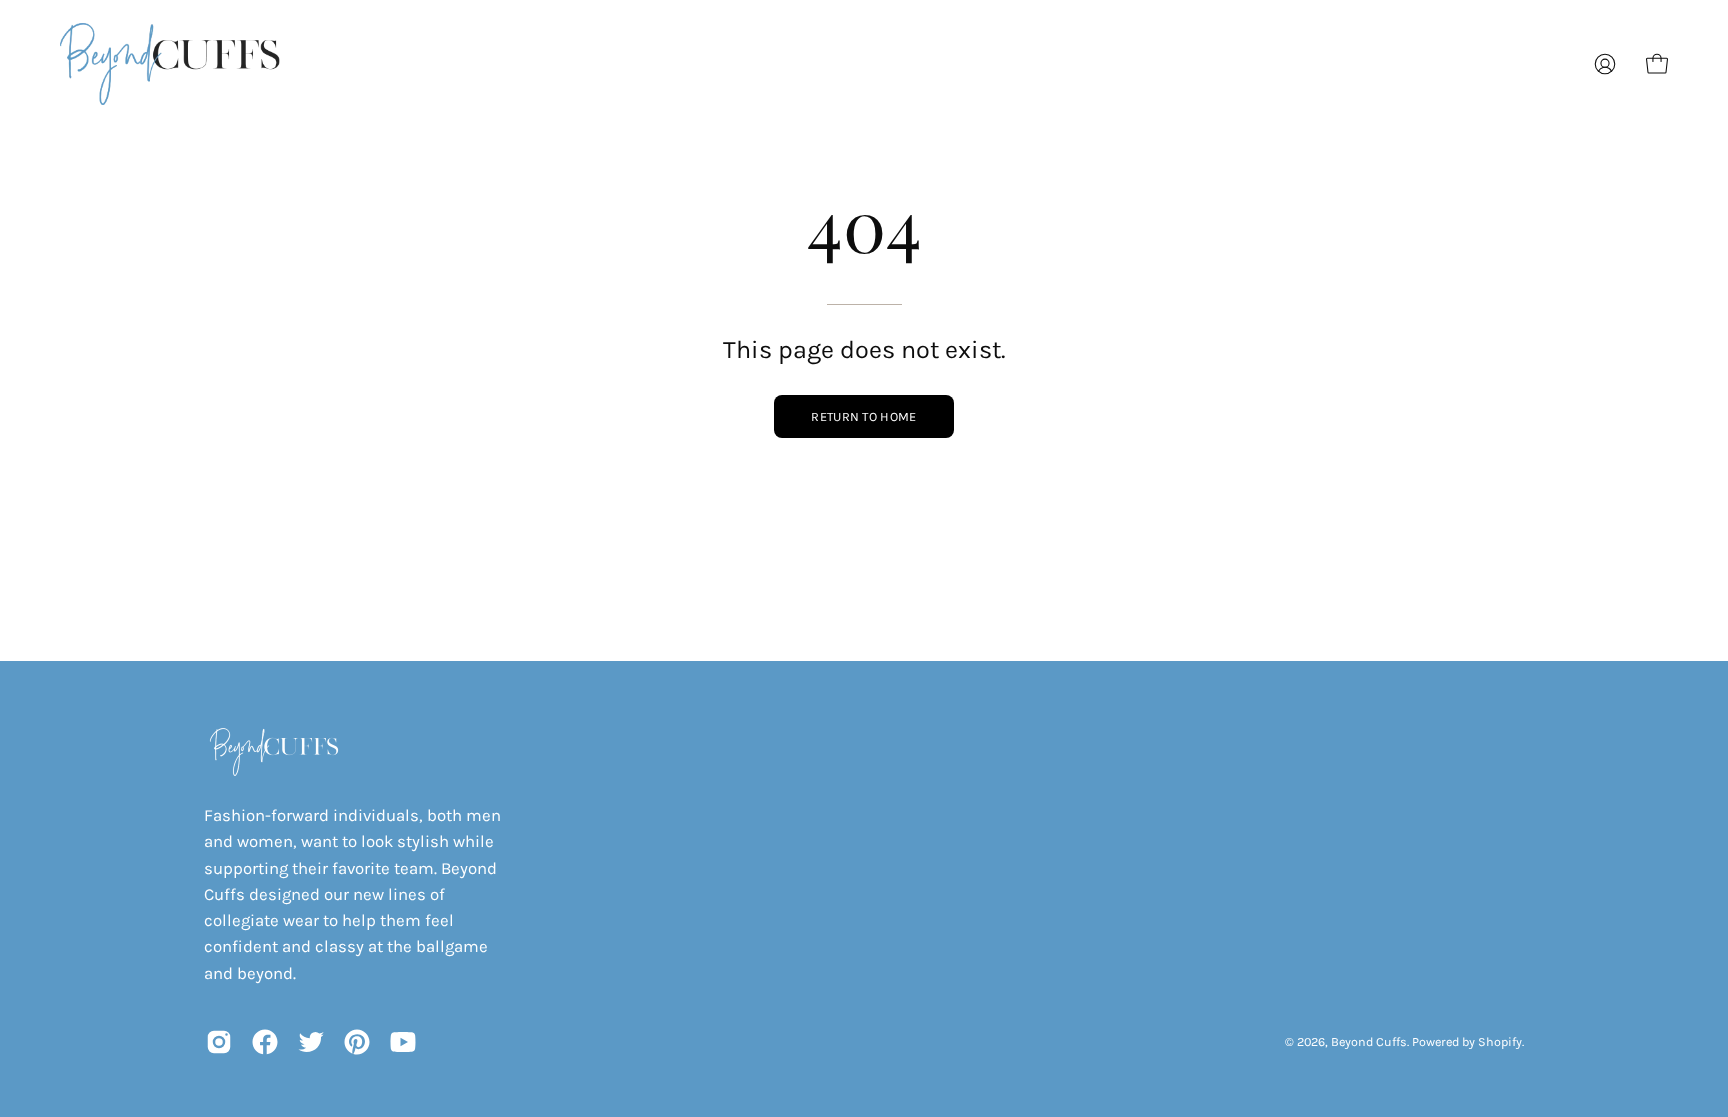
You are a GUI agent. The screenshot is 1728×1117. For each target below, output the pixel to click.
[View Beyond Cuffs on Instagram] (219, 1042)
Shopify (1500, 1041)
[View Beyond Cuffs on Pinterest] (357, 1042)
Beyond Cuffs (1369, 1041)
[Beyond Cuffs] (170, 64)
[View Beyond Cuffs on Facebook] (265, 1042)
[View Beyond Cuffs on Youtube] (403, 1042)
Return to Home (863, 416)
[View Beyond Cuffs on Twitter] (311, 1042)
